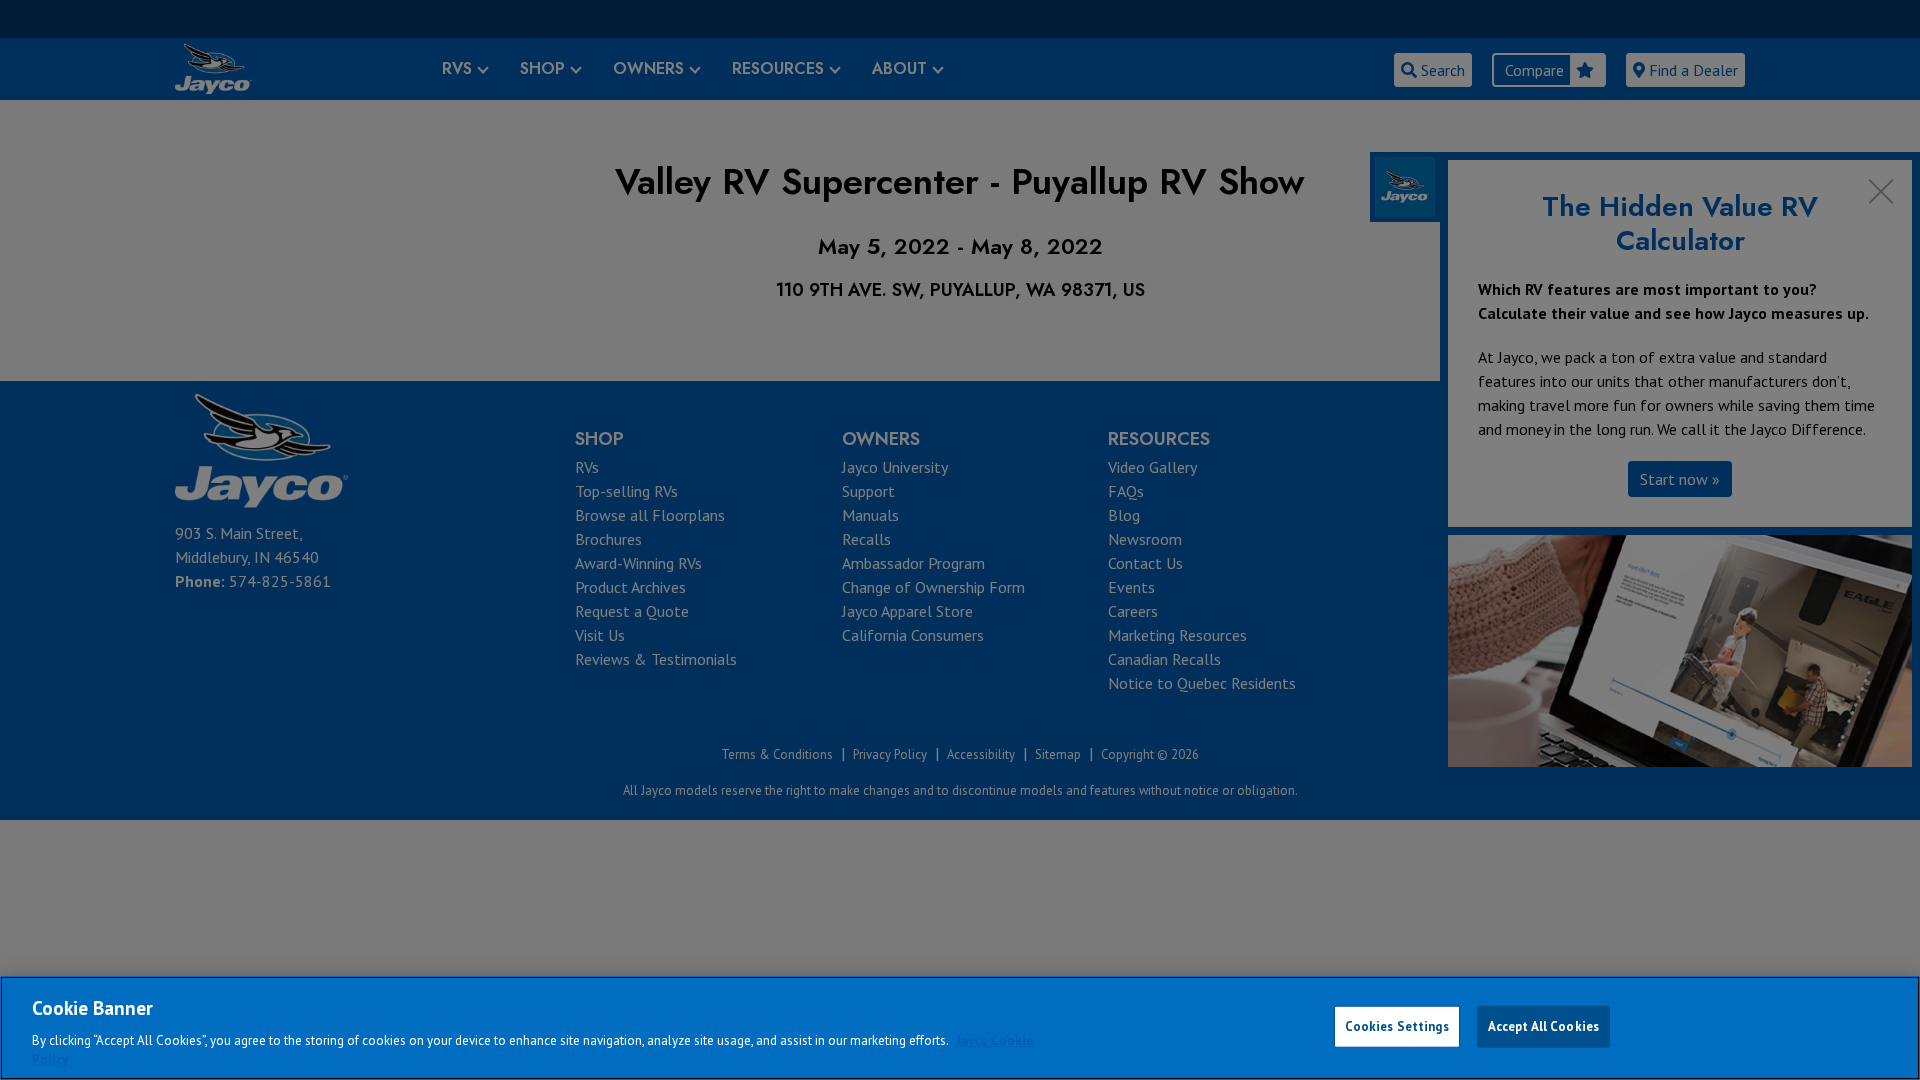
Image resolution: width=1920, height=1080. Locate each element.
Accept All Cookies (1543, 1026)
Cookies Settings (1397, 1026)
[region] (960, 1028)
